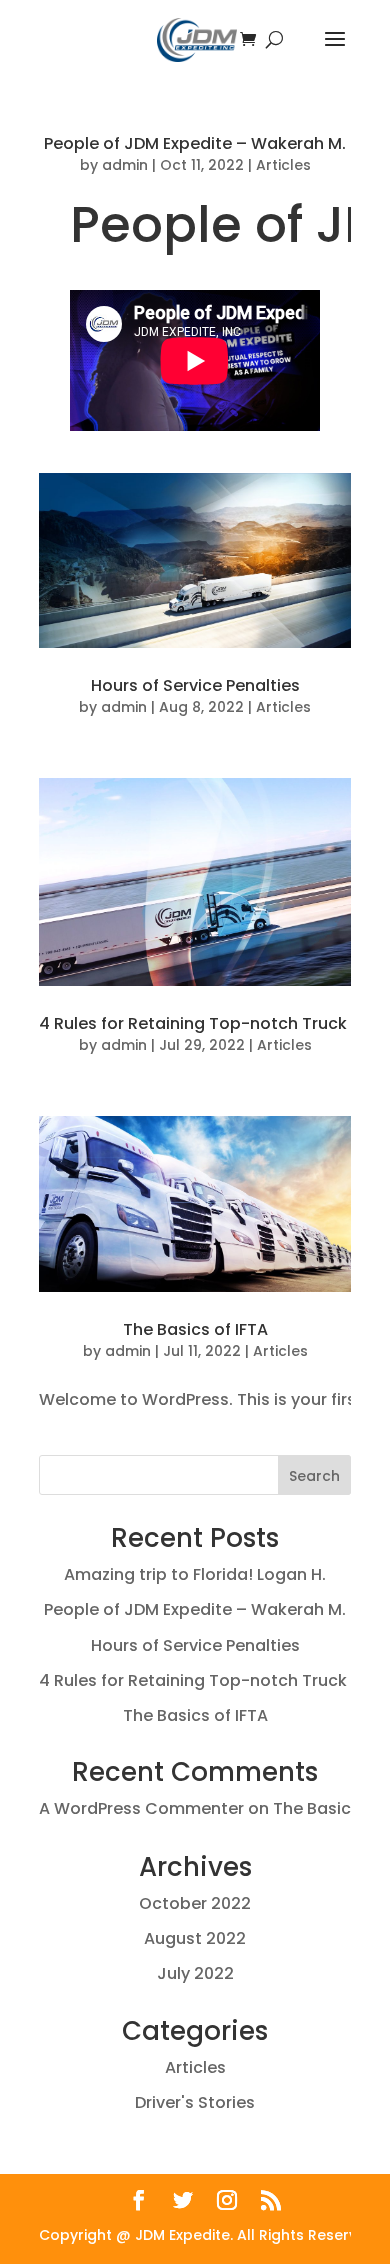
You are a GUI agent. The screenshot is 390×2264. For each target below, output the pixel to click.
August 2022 (195, 1938)
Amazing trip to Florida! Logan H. (195, 1574)
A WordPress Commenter (141, 1808)
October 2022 (195, 1903)
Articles (283, 165)
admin (125, 165)
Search (314, 1476)
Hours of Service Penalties (195, 685)
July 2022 (195, 1973)
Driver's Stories (195, 2102)
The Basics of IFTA (195, 1329)
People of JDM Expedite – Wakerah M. (195, 143)
